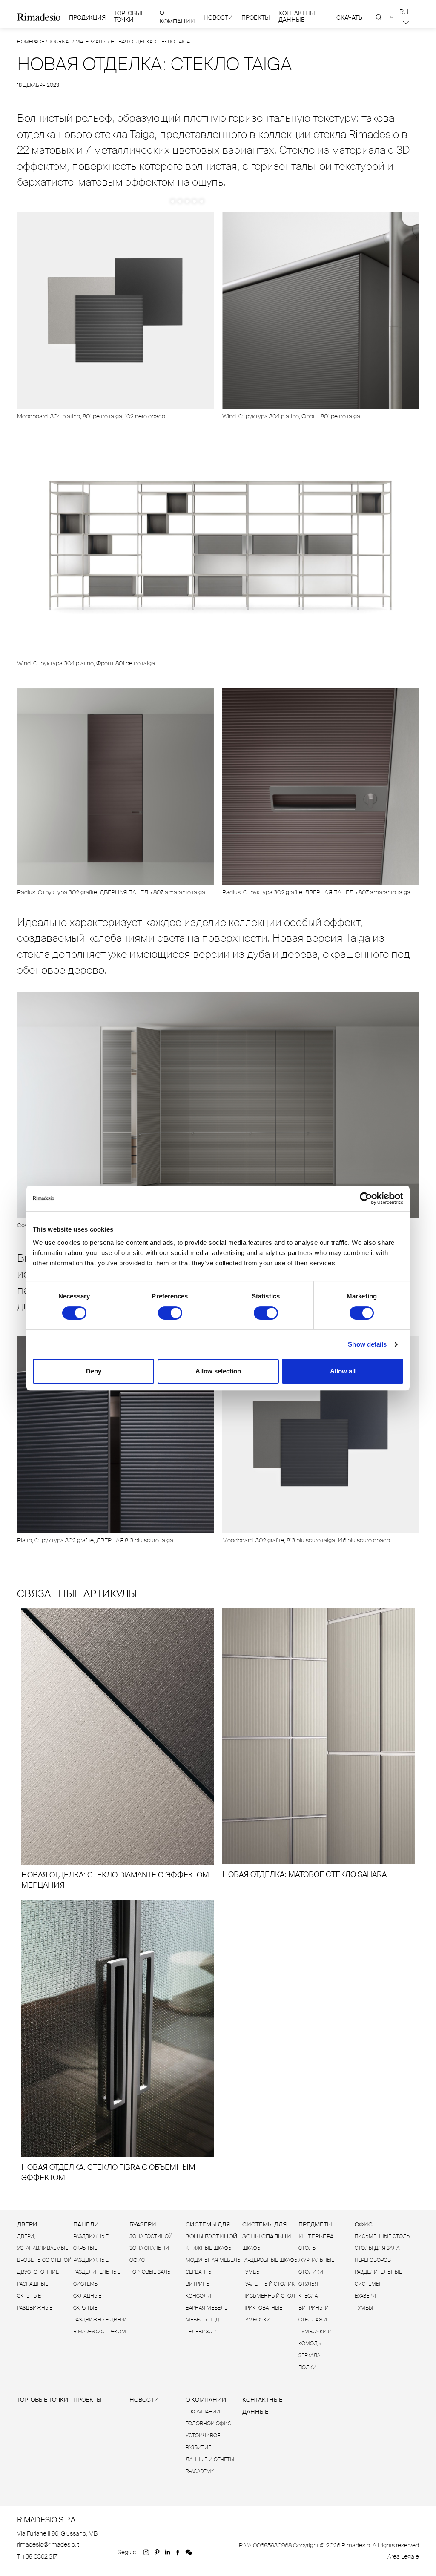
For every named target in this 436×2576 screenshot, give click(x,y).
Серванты (199, 2272)
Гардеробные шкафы (270, 2260)
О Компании (177, 17)
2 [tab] (180, 201)
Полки (307, 2367)
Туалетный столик (268, 2284)
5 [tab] (202, 201)
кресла (308, 2296)
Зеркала (309, 2355)
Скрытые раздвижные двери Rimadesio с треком (100, 2320)
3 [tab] (187, 201)
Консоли (198, 2296)
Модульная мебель (213, 2260)
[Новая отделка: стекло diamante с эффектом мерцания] (118, 1749)
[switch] (170, 1313)
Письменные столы (383, 2236)
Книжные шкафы (209, 2248)
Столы (308, 2248)
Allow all (343, 1371)
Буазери (143, 2224)
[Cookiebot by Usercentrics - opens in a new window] (366, 1198)
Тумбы (251, 2272)
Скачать (349, 18)
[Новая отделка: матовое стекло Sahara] (318, 1744)
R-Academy (200, 2471)
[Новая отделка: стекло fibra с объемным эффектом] (118, 2042)
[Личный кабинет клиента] (392, 17)
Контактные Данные (299, 17)
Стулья (308, 2284)
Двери (27, 2224)
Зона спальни (149, 2248)
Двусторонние (38, 2272)
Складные (87, 2296)
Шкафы (252, 2248)
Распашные (33, 2284)
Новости (218, 18)
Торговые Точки (129, 17)
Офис (137, 2260)
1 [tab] (173, 201)
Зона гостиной (151, 2236)
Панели (86, 2224)
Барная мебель (207, 2308)
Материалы (91, 42)
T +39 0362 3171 (38, 2556)
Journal (60, 42)
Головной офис (208, 2424)
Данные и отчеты (210, 2459)
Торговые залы (151, 2272)
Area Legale (403, 2556)
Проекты (256, 18)
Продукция (87, 17)
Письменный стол (269, 2296)
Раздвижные (91, 2236)
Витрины (198, 2284)
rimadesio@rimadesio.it (48, 2544)
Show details (367, 1344)
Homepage (31, 42)
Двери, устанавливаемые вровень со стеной (44, 2248)
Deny (94, 1371)
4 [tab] (194, 201)
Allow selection (218, 1371)
